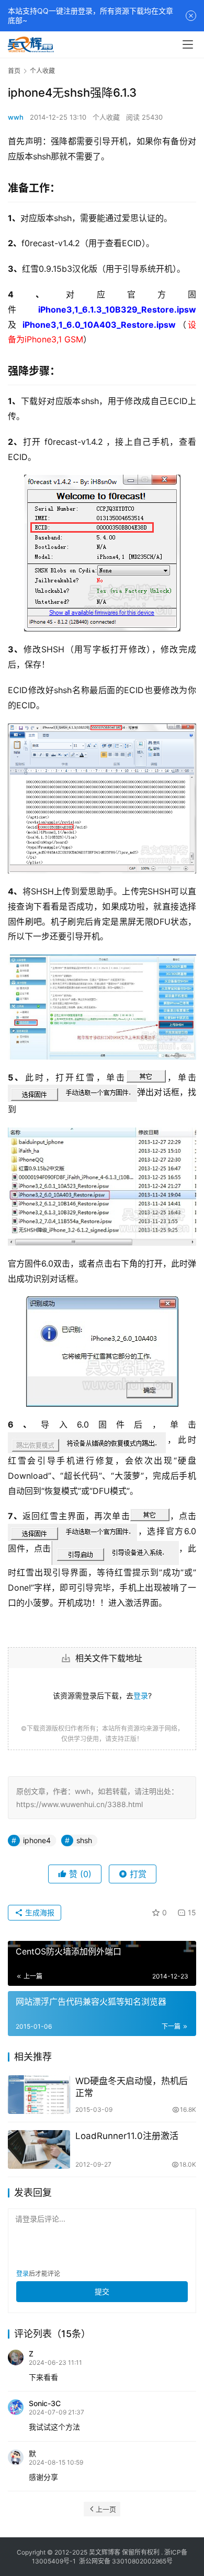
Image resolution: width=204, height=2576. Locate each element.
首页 (14, 71)
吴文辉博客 (105, 2552)
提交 (102, 2291)
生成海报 (39, 1912)
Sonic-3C (45, 2403)
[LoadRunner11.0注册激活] (39, 2149)
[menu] (188, 44)
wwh (16, 117)
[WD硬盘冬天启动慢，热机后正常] (39, 2095)
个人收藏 (106, 117)
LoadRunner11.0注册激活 (127, 2136)
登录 (141, 1695)
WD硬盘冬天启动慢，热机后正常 (132, 2087)
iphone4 (37, 1840)
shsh (84, 1840)
